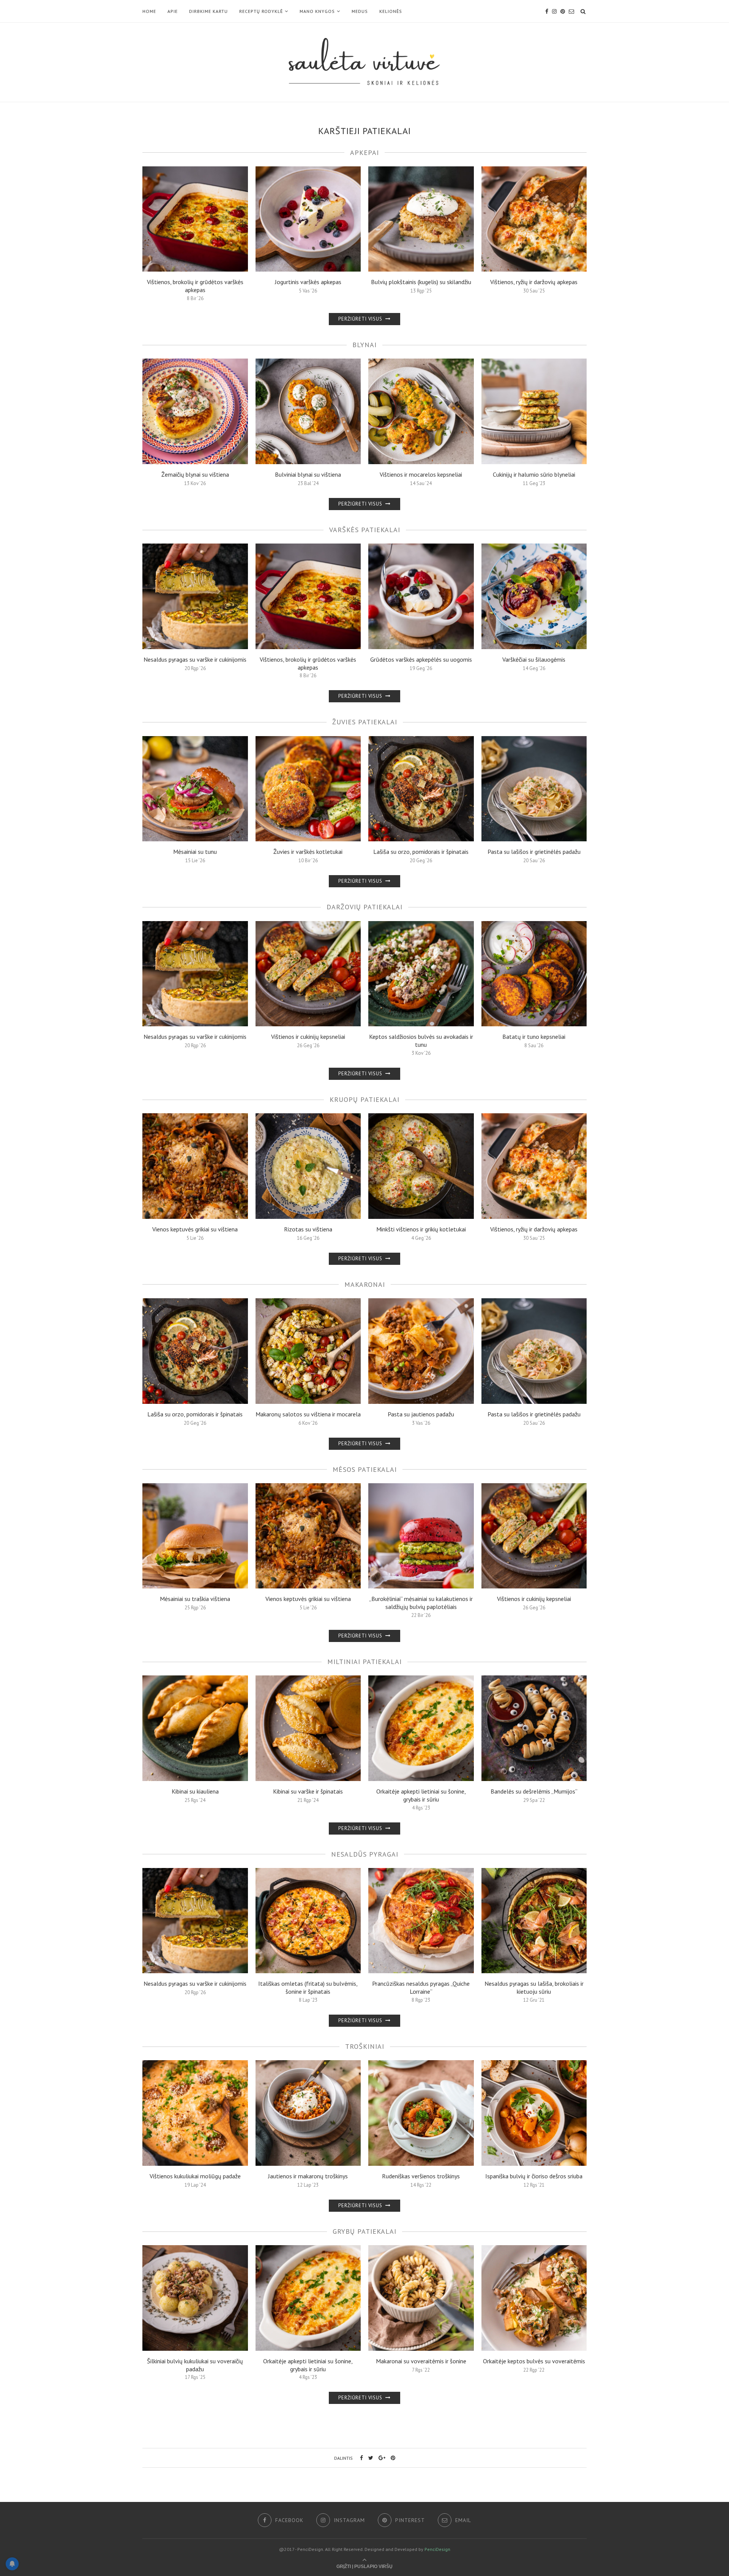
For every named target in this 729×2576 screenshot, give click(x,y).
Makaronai (365, 1284)
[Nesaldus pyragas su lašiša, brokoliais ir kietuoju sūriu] (534, 1921)
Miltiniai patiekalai (364, 1662)
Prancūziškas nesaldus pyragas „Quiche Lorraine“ (421, 1987)
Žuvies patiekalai (365, 722)
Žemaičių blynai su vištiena (195, 474)
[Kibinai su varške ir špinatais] (308, 1728)
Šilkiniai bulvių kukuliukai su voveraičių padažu (195, 2365)
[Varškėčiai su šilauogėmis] (534, 596)
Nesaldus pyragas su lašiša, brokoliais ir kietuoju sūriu (534, 1987)
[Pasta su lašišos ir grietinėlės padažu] (534, 789)
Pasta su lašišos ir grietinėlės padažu (534, 852)
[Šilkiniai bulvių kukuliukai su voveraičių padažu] (195, 2298)
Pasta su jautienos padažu (421, 1414)
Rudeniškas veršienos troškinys (421, 2176)
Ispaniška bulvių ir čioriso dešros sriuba (534, 2176)
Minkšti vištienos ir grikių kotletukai (421, 1229)
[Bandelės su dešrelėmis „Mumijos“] (534, 1728)
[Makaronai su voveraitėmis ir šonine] (421, 2298)
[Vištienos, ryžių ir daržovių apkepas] (534, 219)
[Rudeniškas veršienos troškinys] (421, 2113)
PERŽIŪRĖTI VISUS (361, 319)
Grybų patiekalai (364, 2231)
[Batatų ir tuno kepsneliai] (534, 974)
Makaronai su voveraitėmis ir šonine (421, 2361)
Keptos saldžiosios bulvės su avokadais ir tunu (421, 1041)
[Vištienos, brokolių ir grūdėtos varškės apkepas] (195, 219)
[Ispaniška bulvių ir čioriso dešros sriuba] (534, 2113)
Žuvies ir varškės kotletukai (308, 852)
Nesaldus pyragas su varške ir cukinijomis (195, 659)
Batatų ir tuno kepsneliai (534, 1037)
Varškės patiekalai (365, 530)
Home (149, 11)
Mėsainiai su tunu (195, 852)
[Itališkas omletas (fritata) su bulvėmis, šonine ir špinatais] (308, 1921)
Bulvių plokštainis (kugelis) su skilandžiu (421, 282)
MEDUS (360, 11)
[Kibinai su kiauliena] (195, 1728)
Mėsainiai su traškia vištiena (195, 1599)
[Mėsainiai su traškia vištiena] (195, 1536)
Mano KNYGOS (317, 11)
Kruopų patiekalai (364, 1099)
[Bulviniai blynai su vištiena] (308, 411)
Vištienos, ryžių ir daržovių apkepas (534, 282)
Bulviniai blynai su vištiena (308, 474)
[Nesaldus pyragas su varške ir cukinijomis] (195, 596)
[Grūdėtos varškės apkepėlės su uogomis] (421, 596)
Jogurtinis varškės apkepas (308, 282)
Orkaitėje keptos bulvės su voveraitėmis (534, 2361)
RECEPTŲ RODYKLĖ (261, 11)
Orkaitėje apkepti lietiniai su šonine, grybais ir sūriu (421, 1795)
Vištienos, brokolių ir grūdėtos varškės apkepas (195, 286)
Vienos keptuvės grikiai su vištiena (195, 1229)
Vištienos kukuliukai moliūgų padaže (195, 2176)
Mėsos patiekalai (365, 1469)
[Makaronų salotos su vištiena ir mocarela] (308, 1351)
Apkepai (364, 153)
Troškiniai (365, 2046)
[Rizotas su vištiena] (308, 1166)
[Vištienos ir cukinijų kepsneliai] (308, 974)
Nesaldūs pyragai (365, 1854)
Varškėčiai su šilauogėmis (534, 659)
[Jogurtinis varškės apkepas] (308, 219)
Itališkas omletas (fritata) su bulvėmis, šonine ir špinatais (308, 1987)
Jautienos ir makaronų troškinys (308, 2176)
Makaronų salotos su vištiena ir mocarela (308, 1414)
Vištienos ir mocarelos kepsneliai (421, 474)
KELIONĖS (391, 11)
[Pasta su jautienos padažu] (421, 1351)
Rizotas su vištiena (308, 1229)
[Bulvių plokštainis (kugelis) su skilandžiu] (421, 219)
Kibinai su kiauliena (195, 1791)
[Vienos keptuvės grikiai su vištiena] (195, 1166)
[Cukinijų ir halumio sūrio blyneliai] (534, 411)
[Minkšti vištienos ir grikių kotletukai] (421, 1166)
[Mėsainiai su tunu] (195, 789)
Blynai (364, 345)
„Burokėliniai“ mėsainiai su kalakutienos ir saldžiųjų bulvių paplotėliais (421, 1603)
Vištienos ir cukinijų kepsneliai (308, 1037)
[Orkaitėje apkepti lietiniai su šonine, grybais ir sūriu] (421, 1728)
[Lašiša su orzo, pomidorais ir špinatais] (421, 789)
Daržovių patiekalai (364, 907)
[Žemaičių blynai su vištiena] (195, 411)
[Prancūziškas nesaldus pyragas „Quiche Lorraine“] (421, 1921)
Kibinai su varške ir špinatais (308, 1791)
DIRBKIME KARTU (208, 11)
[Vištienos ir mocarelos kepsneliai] (421, 411)
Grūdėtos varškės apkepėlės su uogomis (421, 659)
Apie (173, 11)
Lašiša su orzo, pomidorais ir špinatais (421, 852)
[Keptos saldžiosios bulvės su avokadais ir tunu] (421, 974)
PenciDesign (437, 2549)
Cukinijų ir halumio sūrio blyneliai (534, 474)
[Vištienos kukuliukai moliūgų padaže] (195, 2113)
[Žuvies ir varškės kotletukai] (308, 789)
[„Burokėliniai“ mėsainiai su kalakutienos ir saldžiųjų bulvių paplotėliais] (421, 1536)
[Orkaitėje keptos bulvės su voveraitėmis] (534, 2298)
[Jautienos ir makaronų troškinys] (308, 2113)
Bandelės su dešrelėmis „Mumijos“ (534, 1791)
